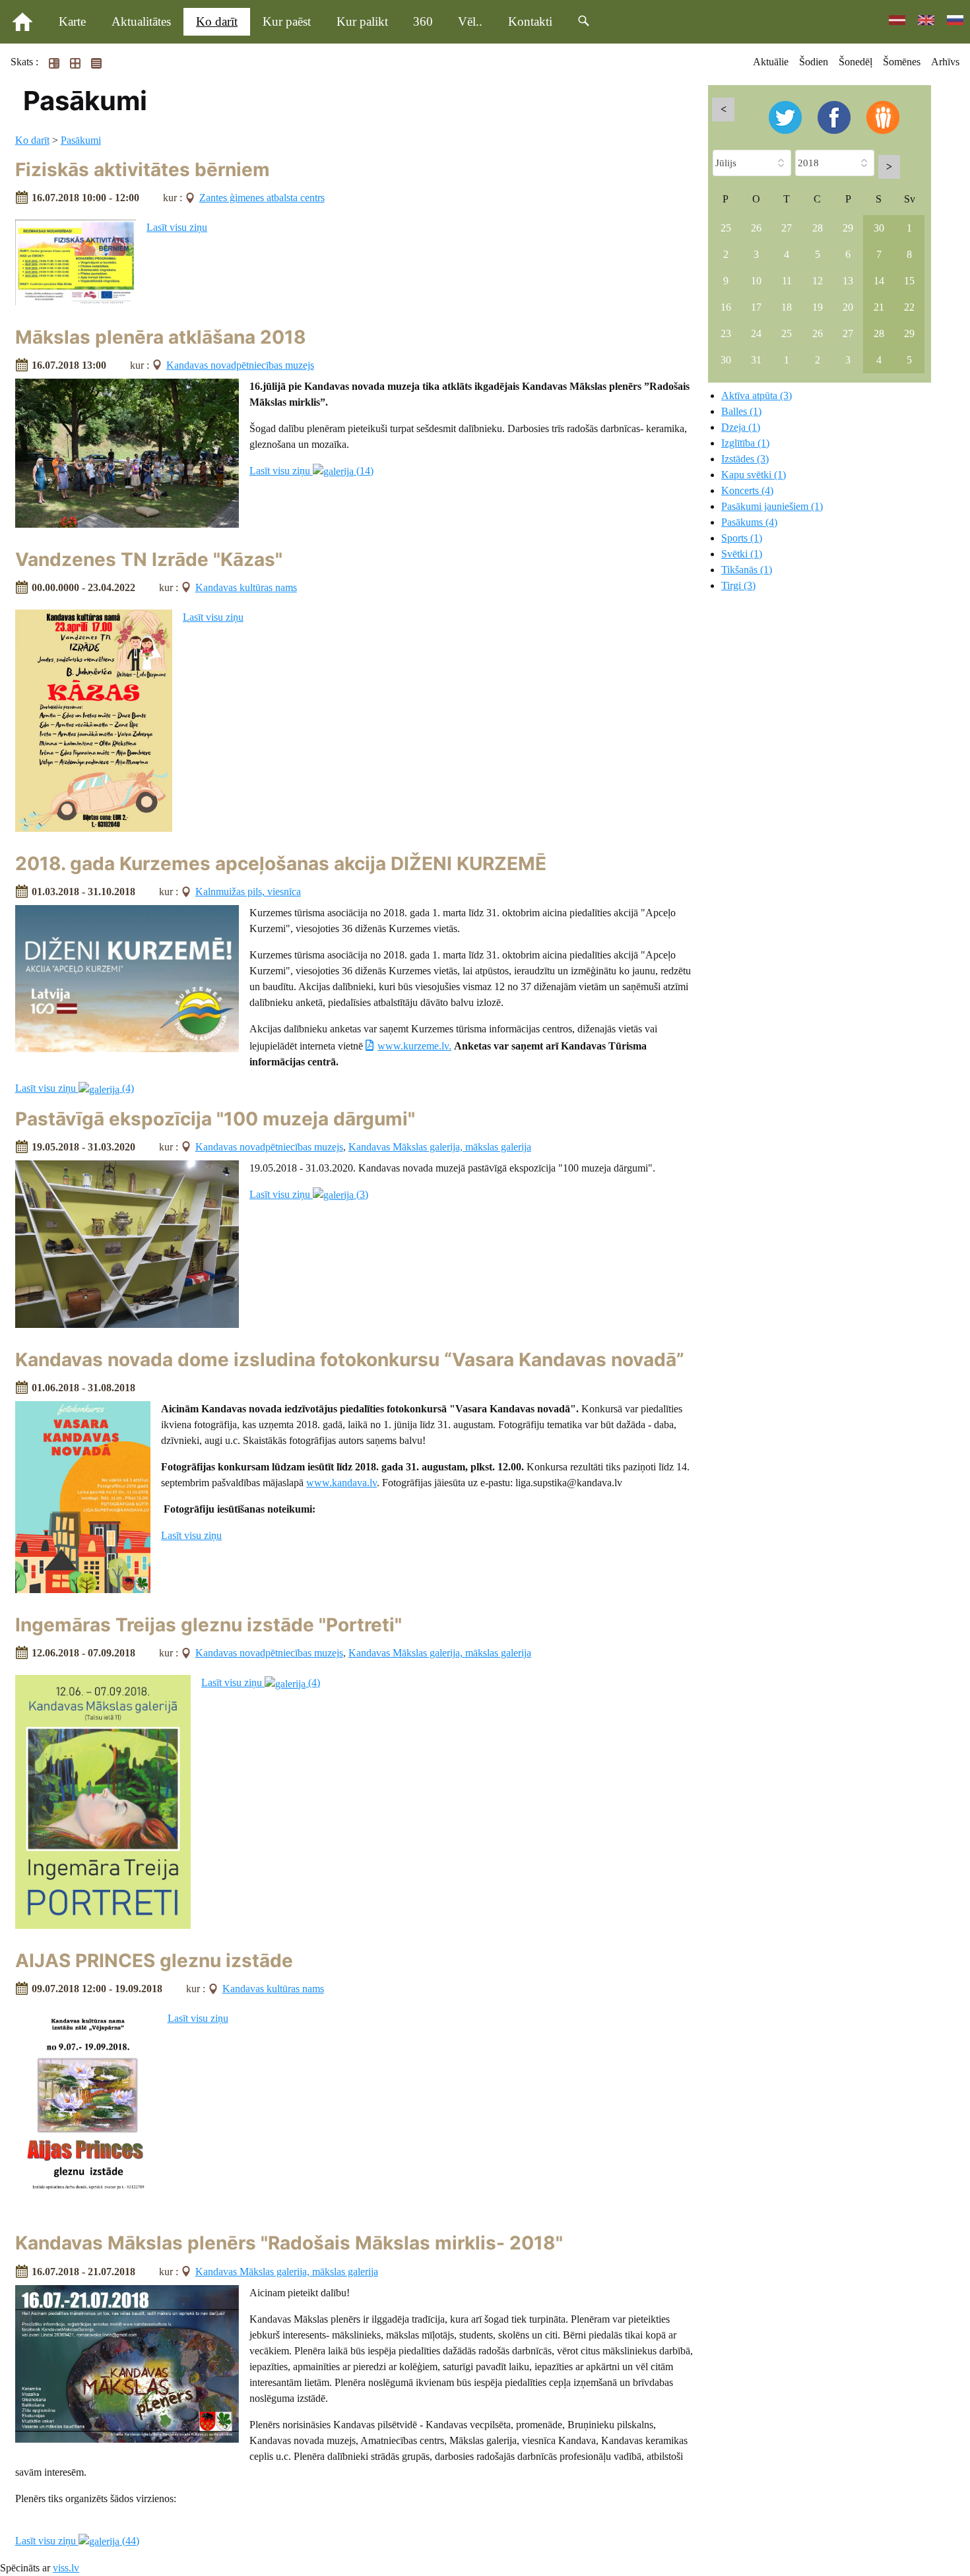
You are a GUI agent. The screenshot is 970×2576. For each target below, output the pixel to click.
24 (756, 333)
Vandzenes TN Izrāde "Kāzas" (149, 559)
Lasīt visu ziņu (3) (309, 1194)
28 (818, 228)
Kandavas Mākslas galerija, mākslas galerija (440, 1147)
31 (756, 360)
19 (818, 307)
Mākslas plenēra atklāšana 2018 (161, 337)
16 (726, 307)
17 (756, 307)
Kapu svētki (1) (754, 475)
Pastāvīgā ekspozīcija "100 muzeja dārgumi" (215, 1119)
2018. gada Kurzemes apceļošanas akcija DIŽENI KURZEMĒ (281, 864)
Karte (72, 21)
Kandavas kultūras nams (246, 587)
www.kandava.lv (341, 1483)
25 (726, 228)
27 (787, 228)
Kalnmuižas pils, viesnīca (248, 892)
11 (787, 281)
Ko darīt (217, 21)
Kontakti (530, 21)
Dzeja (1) (741, 427)
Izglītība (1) (745, 443)
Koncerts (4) (747, 490)
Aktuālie (771, 62)
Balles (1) (741, 411)
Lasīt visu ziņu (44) (77, 2541)
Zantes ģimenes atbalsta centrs (262, 198)
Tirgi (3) (738, 585)
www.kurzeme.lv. (414, 1046)
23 (726, 333)
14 (879, 281)
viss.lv (66, 2568)
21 (879, 307)
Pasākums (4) (749, 522)
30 (879, 228)
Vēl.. (470, 21)
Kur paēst (287, 21)
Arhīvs (945, 62)
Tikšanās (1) (747, 570)
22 (909, 307)
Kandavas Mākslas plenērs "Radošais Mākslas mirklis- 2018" (289, 2243)
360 (423, 21)
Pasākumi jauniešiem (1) (772, 506)
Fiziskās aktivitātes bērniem (143, 170)
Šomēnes (902, 62)
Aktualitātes (141, 21)
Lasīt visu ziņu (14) (311, 471)
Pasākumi (81, 140)
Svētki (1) (742, 554)
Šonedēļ (856, 62)
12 (818, 281)
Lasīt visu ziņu (177, 227)
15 (909, 281)
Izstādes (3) (745, 459)
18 (787, 307)
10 (756, 281)
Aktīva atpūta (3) (757, 395)
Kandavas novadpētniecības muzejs (240, 365)
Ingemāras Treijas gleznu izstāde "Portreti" (209, 1625)
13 (848, 281)
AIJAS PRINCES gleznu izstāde (154, 1961)
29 (848, 228)
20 (848, 307)
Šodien (814, 62)
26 (756, 228)
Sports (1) (742, 538)
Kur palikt (362, 21)
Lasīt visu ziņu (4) (75, 1088)
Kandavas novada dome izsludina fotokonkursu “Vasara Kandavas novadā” (350, 1360)
